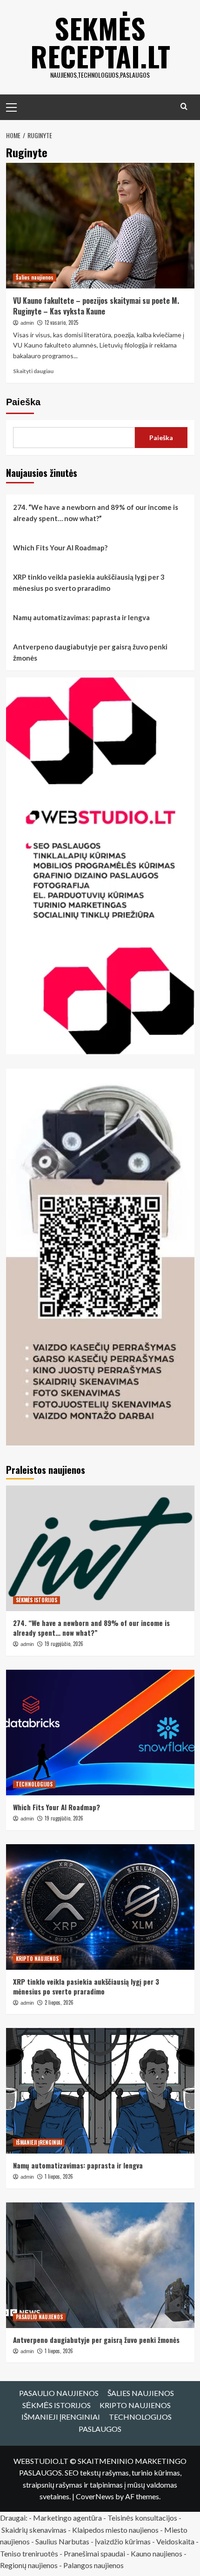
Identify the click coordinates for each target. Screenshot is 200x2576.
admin (27, 323)
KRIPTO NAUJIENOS (37, 1959)
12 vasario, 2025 (61, 322)
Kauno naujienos (157, 2553)
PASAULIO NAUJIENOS (39, 2317)
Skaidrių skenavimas (34, 2530)
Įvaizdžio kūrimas (123, 2541)
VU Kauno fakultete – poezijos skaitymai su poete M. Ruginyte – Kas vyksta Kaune (96, 306)
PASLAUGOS (100, 2429)
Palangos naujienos (93, 2565)
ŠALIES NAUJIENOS (141, 2393)
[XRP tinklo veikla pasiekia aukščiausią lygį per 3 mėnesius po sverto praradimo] (100, 1907)
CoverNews (95, 2496)
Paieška (23, 402)
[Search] (184, 106)
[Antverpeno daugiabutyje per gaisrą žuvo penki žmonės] (100, 2265)
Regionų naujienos (29, 2565)
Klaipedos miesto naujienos (115, 2530)
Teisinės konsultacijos (142, 2518)
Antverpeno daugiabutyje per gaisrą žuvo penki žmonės (90, 652)
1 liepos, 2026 (59, 2176)
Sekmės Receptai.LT (100, 42)
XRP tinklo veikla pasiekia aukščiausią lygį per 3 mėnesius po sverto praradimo (89, 582)
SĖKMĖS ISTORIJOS (37, 1600)
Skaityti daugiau (33, 371)
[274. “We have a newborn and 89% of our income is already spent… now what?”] (100, 1548)
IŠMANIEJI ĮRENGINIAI (39, 2142)
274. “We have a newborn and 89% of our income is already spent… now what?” (96, 513)
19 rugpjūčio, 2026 (64, 1644)
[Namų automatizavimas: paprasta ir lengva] (100, 2091)
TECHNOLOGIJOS (34, 1784)
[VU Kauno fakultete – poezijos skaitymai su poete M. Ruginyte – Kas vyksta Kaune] (100, 226)
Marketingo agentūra (67, 2518)
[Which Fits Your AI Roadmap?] (100, 1733)
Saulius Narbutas (62, 2541)
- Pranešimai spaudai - (95, 2553)
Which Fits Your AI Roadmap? (60, 548)
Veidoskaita (175, 2541)
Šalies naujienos (35, 277)
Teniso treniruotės (29, 2553)
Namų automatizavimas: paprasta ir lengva (81, 617)
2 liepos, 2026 (59, 2002)
